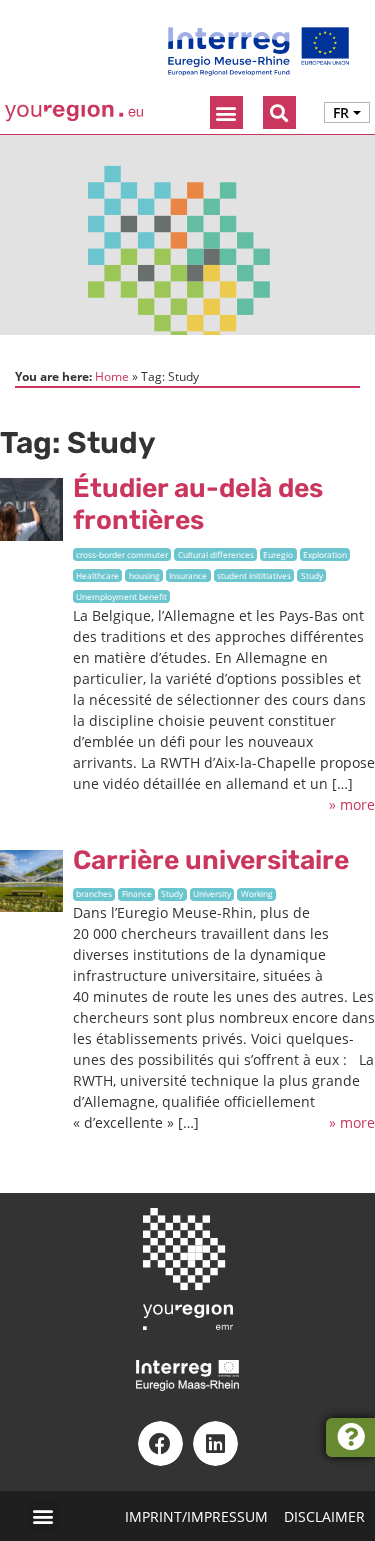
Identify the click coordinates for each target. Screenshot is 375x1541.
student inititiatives (254, 575)
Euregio (278, 554)
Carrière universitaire (211, 860)
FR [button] (341, 112)
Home (112, 376)
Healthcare (97, 575)
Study (312, 575)
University (212, 893)
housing (144, 575)
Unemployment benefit (121, 596)
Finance (137, 893)
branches (94, 893)
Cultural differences (216, 554)
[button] (226, 112)
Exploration (325, 554)
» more (352, 804)
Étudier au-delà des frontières (198, 504)
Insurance (188, 575)
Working (257, 893)
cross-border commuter (122, 554)
